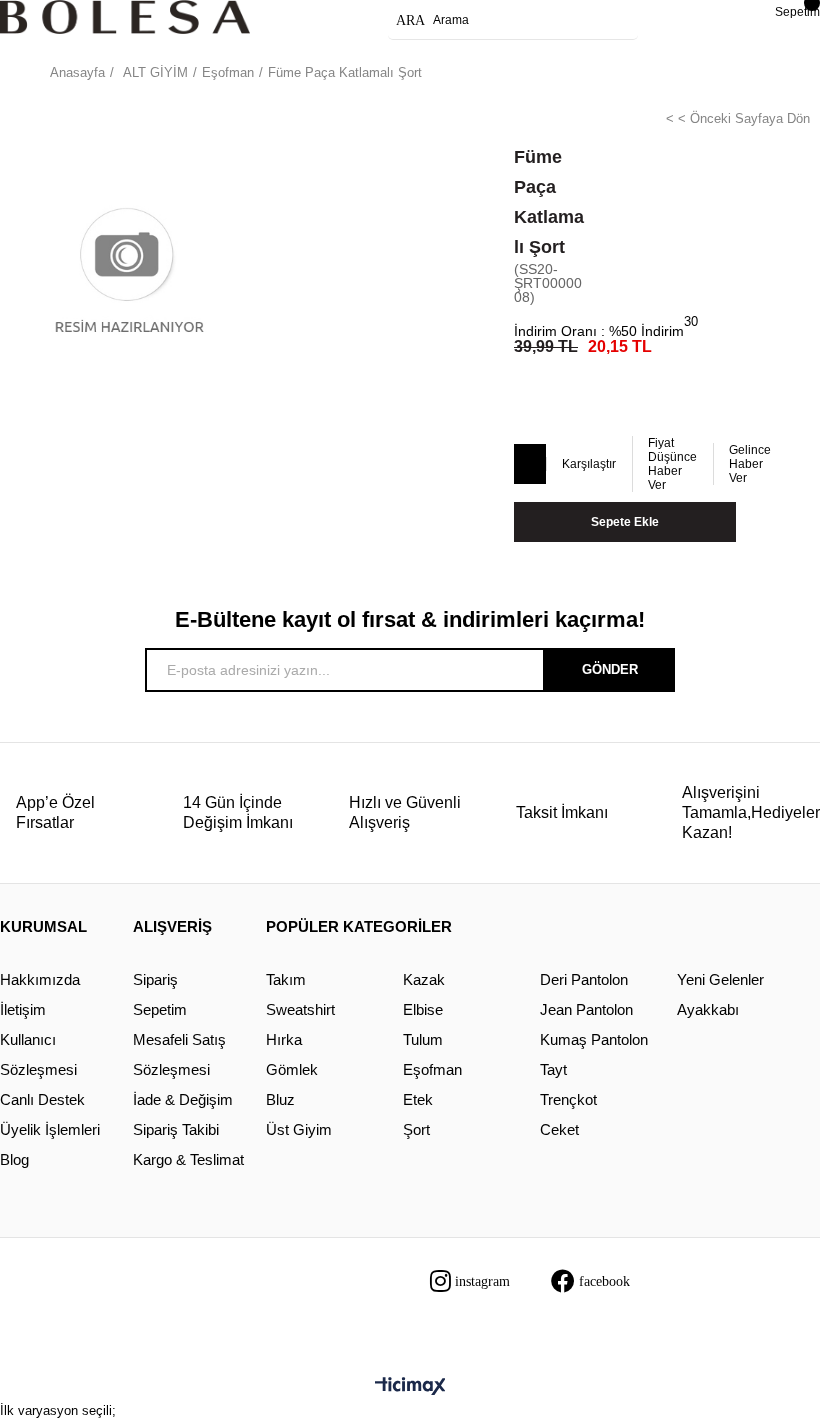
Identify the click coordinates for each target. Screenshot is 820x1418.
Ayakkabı (708, 1009)
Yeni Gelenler (720, 979)
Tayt (553, 1069)
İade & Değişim (183, 1099)
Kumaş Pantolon (594, 1039)
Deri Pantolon (584, 979)
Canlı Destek (42, 1099)
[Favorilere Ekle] (529, 465)
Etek (418, 1099)
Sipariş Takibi (176, 1129)
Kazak (424, 979)
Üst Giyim (299, 1129)
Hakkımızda (40, 979)
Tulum (423, 1039)
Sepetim (160, 1009)
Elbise (423, 1009)
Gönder (610, 669)
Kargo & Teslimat (188, 1159)
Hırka (284, 1039)
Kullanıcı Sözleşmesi (38, 1054)
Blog (14, 1159)
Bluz (280, 1099)
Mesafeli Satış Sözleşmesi (179, 1054)
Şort (416, 1129)
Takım (286, 979)
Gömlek (292, 1069)
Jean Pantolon (586, 1009)
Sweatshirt (300, 1009)
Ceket (559, 1129)
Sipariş (155, 979)
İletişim (23, 1009)
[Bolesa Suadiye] (125, 17)
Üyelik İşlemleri (50, 1129)
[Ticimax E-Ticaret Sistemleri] (410, 1387)
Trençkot (568, 1099)
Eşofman (432, 1069)
